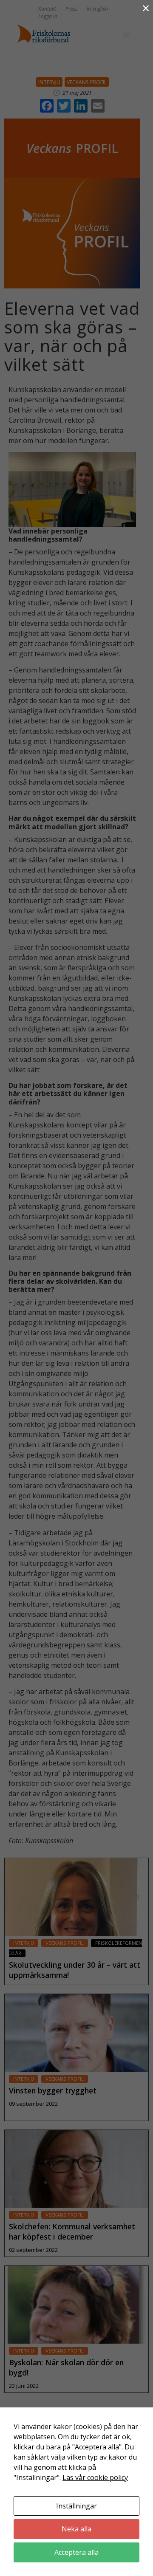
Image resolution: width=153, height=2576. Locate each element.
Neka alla (76, 2529)
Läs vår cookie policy (95, 2477)
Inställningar (76, 2506)
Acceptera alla (76, 2552)
